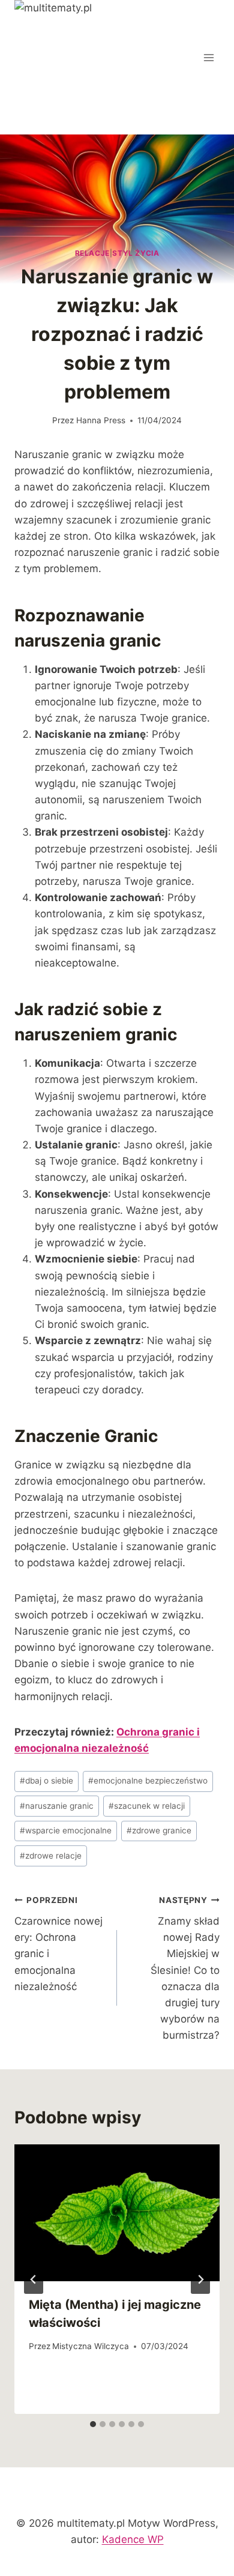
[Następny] (200, 2279)
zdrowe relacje (51, 1856)
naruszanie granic (57, 1806)
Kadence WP (133, 2539)
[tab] (93, 2424)
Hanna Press (101, 420)
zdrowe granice (159, 1830)
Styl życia (136, 253)
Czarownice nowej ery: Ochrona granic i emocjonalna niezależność (58, 1944)
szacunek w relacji (147, 1806)
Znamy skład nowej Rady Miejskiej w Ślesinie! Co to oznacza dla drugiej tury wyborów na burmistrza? (185, 1968)
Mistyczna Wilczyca (91, 2346)
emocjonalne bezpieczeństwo (148, 1781)
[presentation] (117, 2213)
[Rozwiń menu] (208, 57)
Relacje (92, 253)
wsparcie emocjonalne (66, 1830)
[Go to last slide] (34, 2279)
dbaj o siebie (46, 1781)
